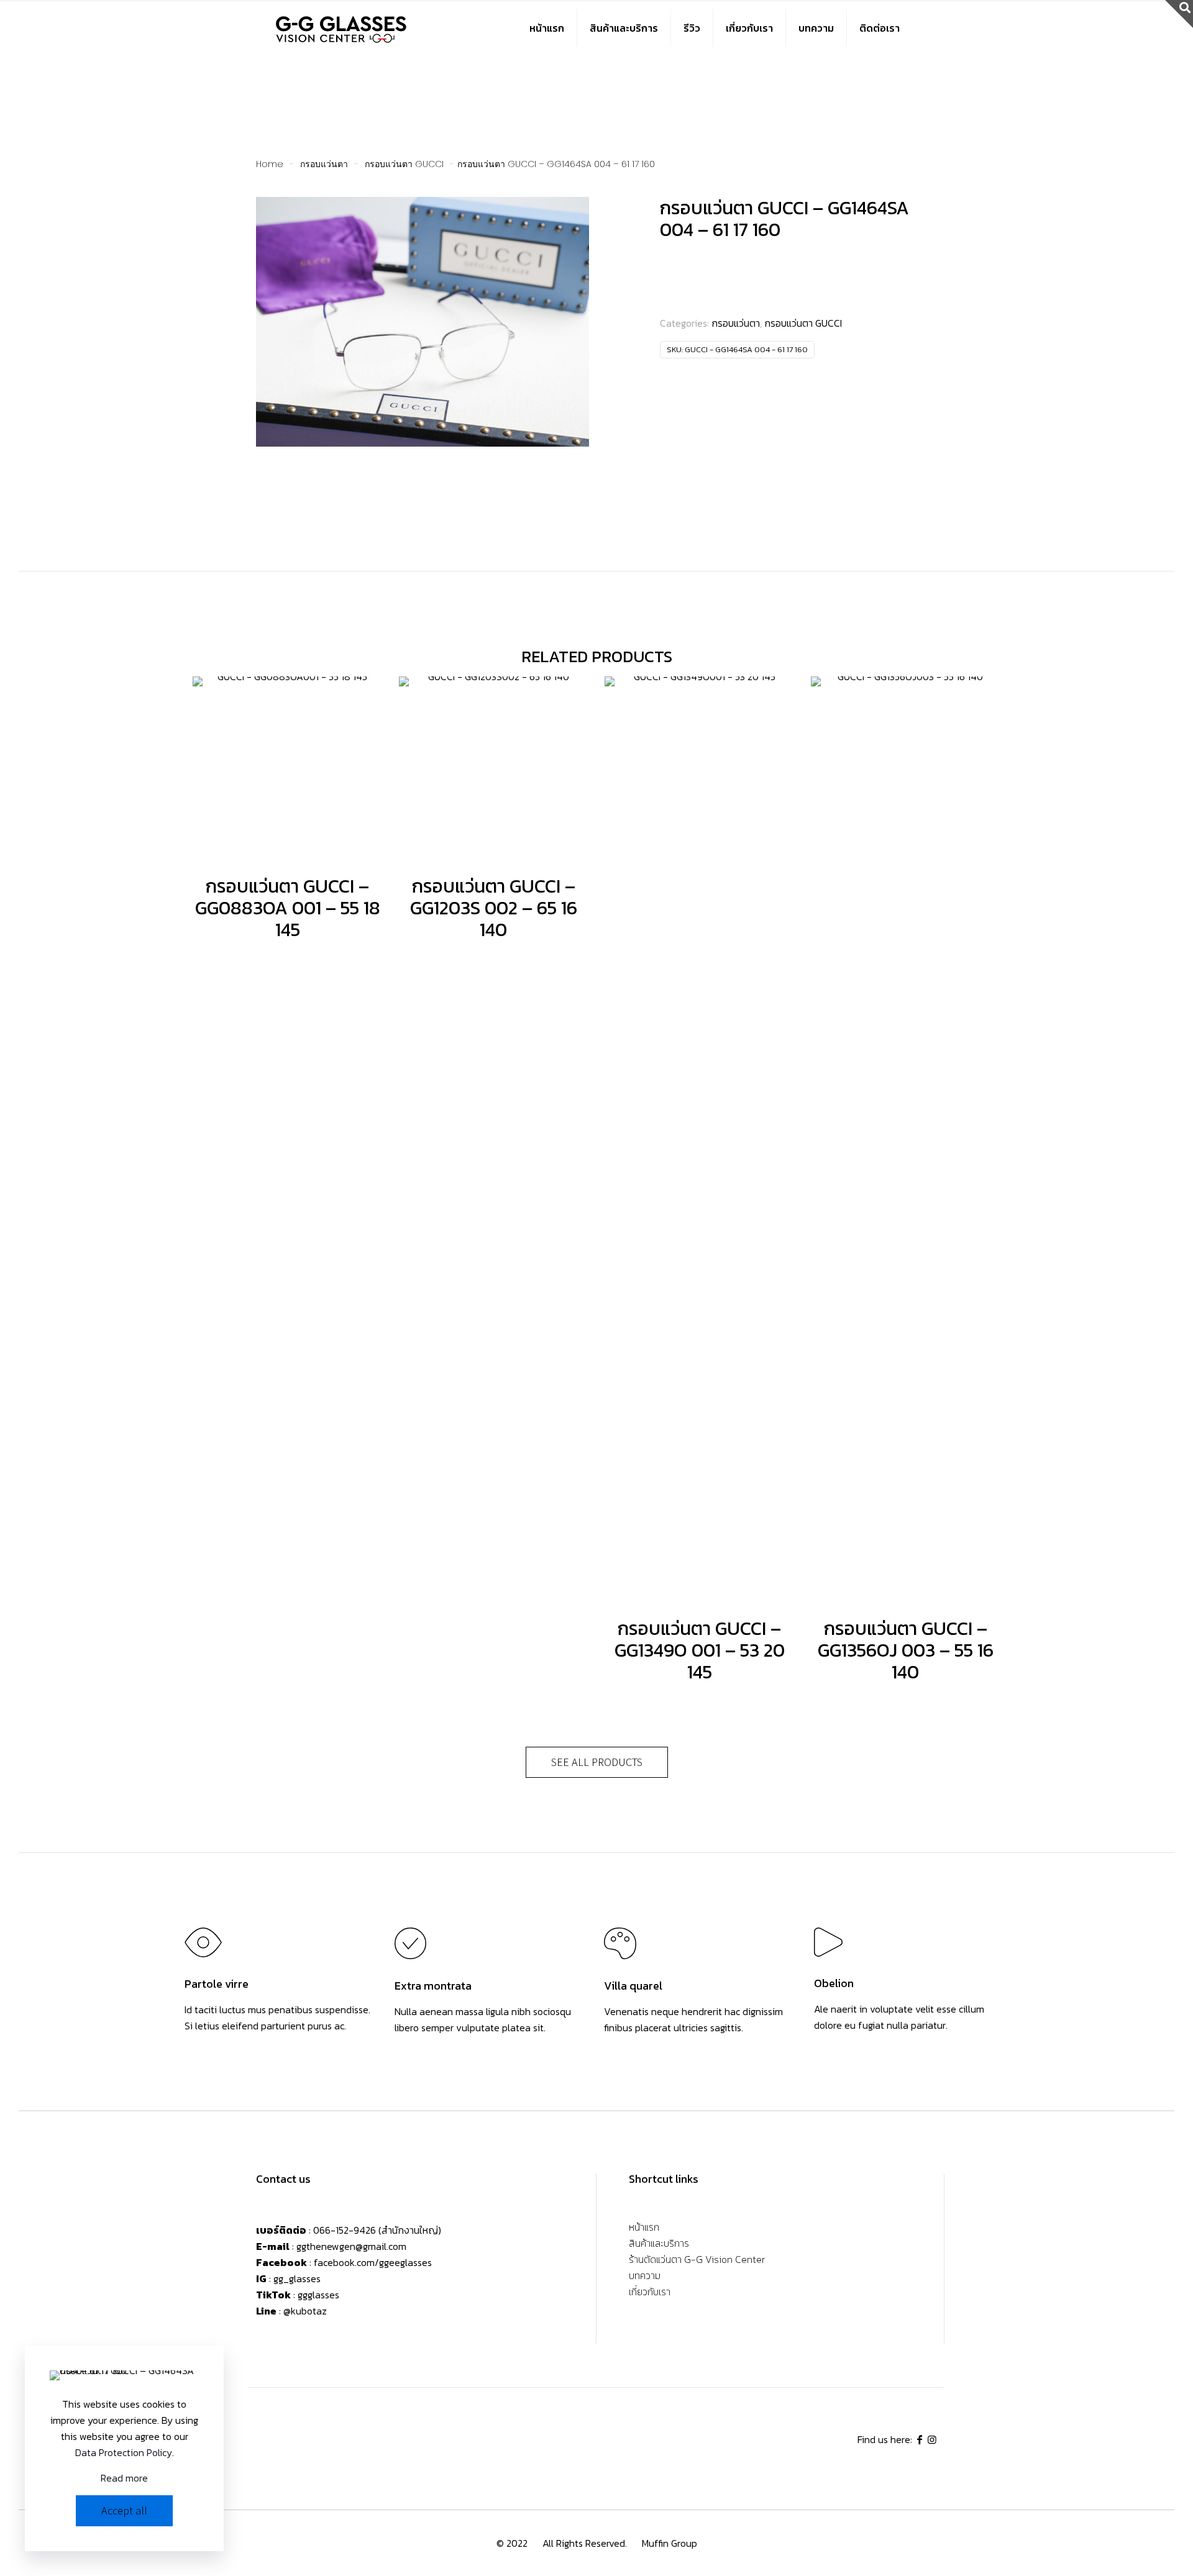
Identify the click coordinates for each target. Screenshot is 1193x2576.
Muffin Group (670, 2543)
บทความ (645, 2277)
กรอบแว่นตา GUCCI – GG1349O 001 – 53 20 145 (700, 1650)
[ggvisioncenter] (342, 28)
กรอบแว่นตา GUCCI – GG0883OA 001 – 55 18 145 (288, 908)
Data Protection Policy (124, 2452)
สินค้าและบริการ (659, 2244)
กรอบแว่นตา (324, 164)
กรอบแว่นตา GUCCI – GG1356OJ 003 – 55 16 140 (906, 1650)
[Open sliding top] (1179, 14)
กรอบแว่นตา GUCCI (404, 164)
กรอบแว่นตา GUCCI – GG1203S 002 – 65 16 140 (494, 908)
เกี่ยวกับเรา (650, 2293)
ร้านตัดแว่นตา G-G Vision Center (697, 2260)
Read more (124, 2478)
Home (270, 164)
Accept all (124, 2510)
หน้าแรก (644, 2228)
